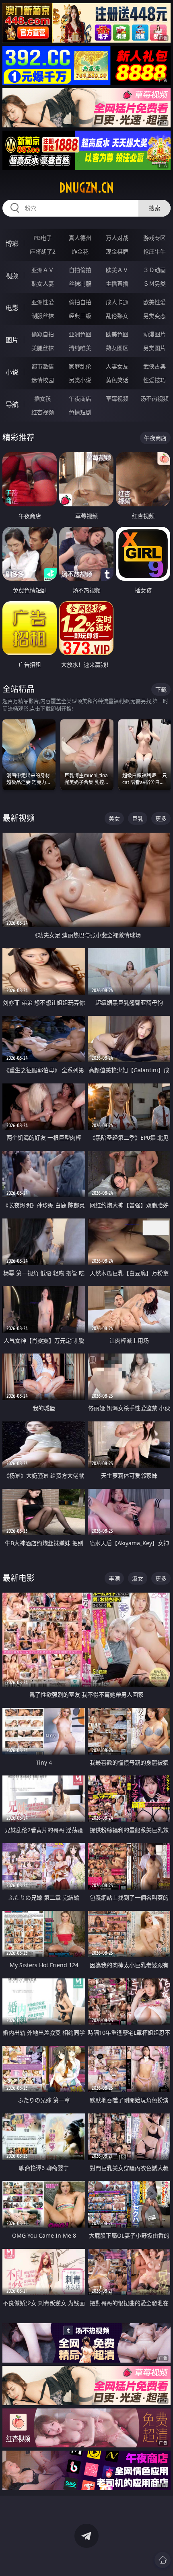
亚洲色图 (80, 334)
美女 (114, 818)
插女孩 (43, 398)
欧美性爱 (154, 302)
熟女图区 (117, 348)
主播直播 (117, 284)
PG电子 (43, 238)
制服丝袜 (43, 316)
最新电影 (19, 1578)
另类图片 (154, 348)
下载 (161, 689)
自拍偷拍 (80, 270)
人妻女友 (117, 366)
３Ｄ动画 (154, 270)
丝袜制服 (80, 284)
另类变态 (154, 316)
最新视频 (19, 818)
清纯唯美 (80, 348)
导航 (12, 404)
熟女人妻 (43, 284)
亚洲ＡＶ (43, 270)
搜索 (154, 208)
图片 (12, 340)
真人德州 (80, 238)
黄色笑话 (117, 380)
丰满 (114, 1578)
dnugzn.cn (86, 188)
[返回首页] (163, 2560)
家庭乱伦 (80, 366)
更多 (161, 818)
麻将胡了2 (43, 251)
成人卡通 (117, 302)
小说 (12, 372)
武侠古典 (154, 366)
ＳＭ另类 (154, 284)
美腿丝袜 (43, 348)
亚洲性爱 (43, 302)
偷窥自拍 (43, 334)
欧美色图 (117, 334)
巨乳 (138, 818)
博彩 (12, 244)
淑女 (138, 1578)
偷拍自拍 (80, 302)
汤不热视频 (154, 398)
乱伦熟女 (117, 316)
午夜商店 (80, 398)
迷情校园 (43, 380)
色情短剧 (80, 412)
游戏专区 (154, 238)
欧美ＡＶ (117, 270)
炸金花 (80, 251)
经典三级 (80, 316)
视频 (12, 276)
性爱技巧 (154, 380)
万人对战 (117, 238)
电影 (12, 308)
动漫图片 (154, 334)
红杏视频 (43, 412)
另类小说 (80, 380)
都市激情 (43, 366)
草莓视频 (117, 398)
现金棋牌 (117, 251)
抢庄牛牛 (154, 251)
